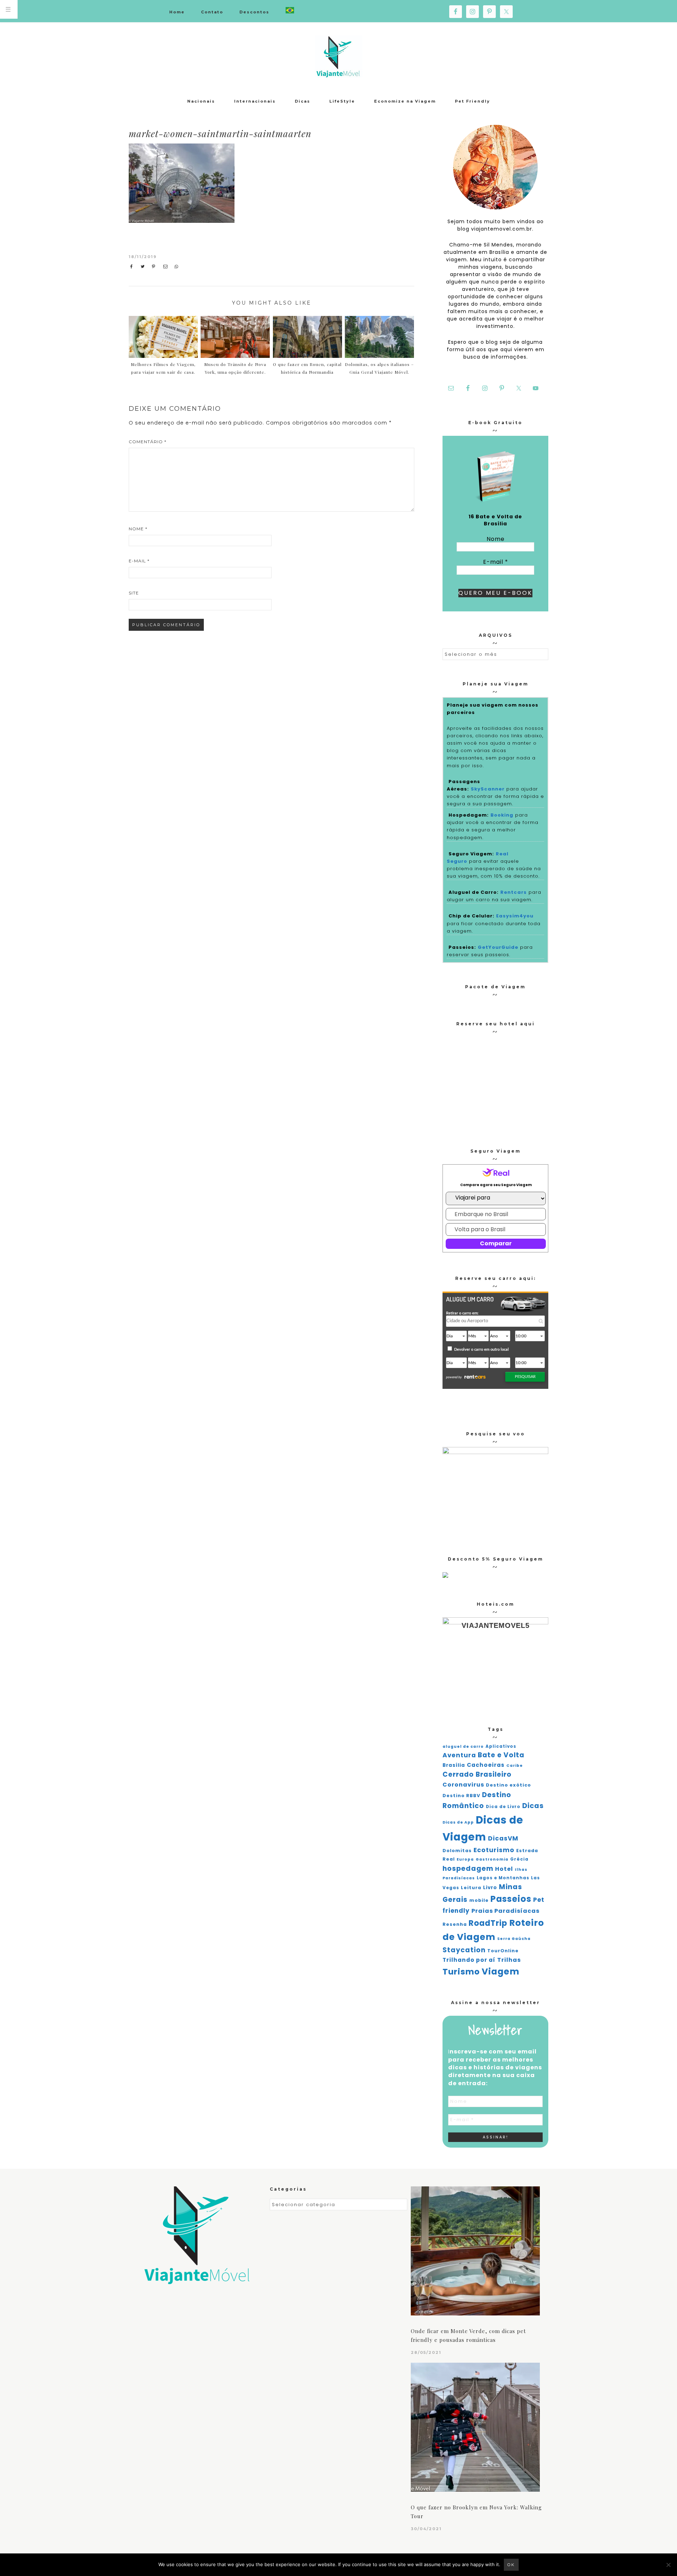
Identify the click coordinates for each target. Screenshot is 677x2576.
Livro (490, 1888)
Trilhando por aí (469, 1960)
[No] (668, 2565)
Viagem (501, 1971)
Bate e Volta (501, 1755)
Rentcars (514, 892)
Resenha (455, 1924)
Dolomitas (457, 1851)
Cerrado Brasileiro (477, 1774)
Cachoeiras (486, 1765)
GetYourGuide (498, 947)
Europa (465, 1859)
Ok (511, 2565)
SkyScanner (488, 789)
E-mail (139, 561)
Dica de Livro (503, 1807)
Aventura (459, 1755)
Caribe (515, 1766)
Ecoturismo (494, 1850)
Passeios (511, 1899)
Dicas (533, 1806)
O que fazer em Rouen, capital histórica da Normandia (307, 368)
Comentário (148, 442)
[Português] (290, 11)
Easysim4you (515, 916)
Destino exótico (508, 1785)
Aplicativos (501, 1746)
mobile (479, 1900)
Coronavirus (463, 1785)
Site (134, 593)
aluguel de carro (463, 1747)
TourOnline (503, 1951)
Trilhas (509, 1960)
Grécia (519, 1859)
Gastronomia (492, 1859)
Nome (138, 529)
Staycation (464, 1950)
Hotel (504, 1869)
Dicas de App (458, 1822)
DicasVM (503, 1838)
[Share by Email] (167, 267)
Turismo (461, 1972)
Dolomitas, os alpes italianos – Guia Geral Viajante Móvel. (379, 368)
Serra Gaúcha (514, 1939)
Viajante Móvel (338, 56)
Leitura (471, 1888)
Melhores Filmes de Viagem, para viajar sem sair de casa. (163, 368)
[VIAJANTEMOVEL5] (445, 1576)
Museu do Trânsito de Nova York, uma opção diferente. (235, 368)
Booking (502, 815)
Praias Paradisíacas (505, 1911)
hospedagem (468, 1869)
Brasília (454, 1765)
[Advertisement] (355, 196)
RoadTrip (488, 1923)
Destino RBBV (461, 1796)
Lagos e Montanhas (503, 1878)
